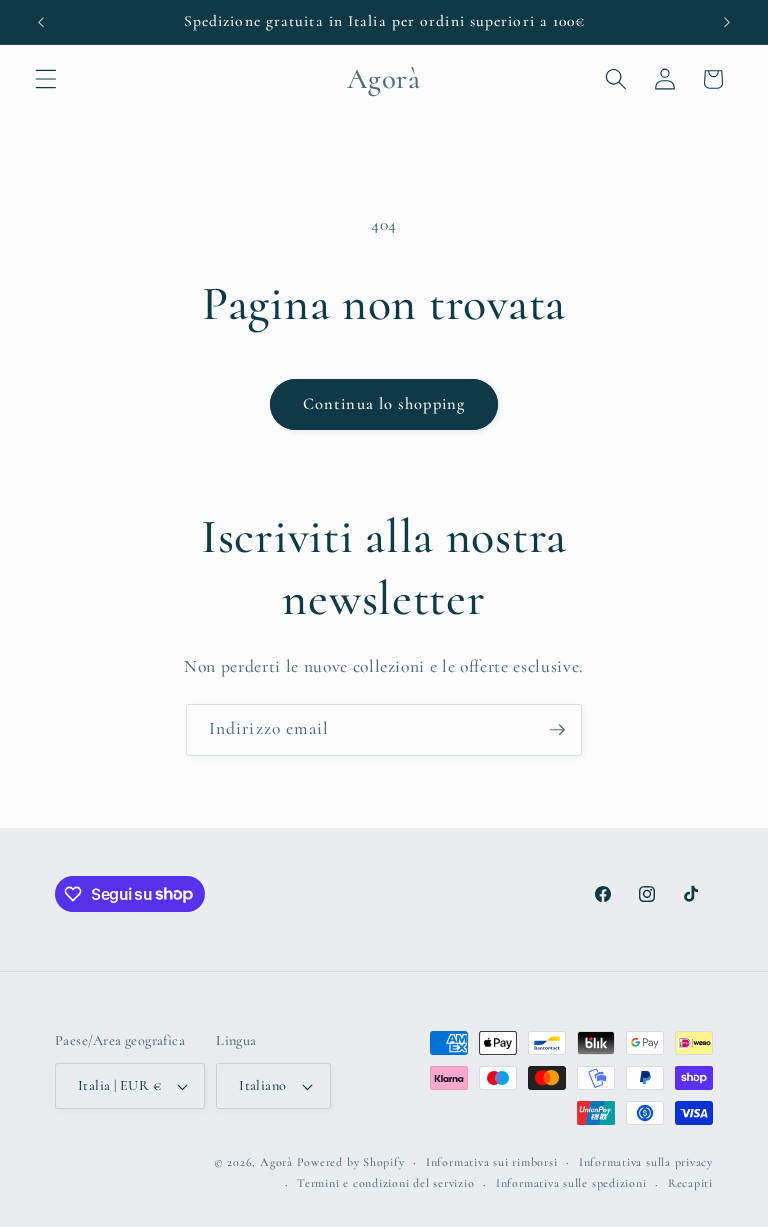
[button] (46, 79)
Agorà (276, 1162)
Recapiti (690, 1183)
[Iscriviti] (557, 730)
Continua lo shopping (384, 404)
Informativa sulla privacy (646, 1162)
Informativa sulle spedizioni (571, 1183)
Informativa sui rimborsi (491, 1162)
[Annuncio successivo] (727, 22)
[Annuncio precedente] (41, 22)
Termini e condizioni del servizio (385, 1183)
